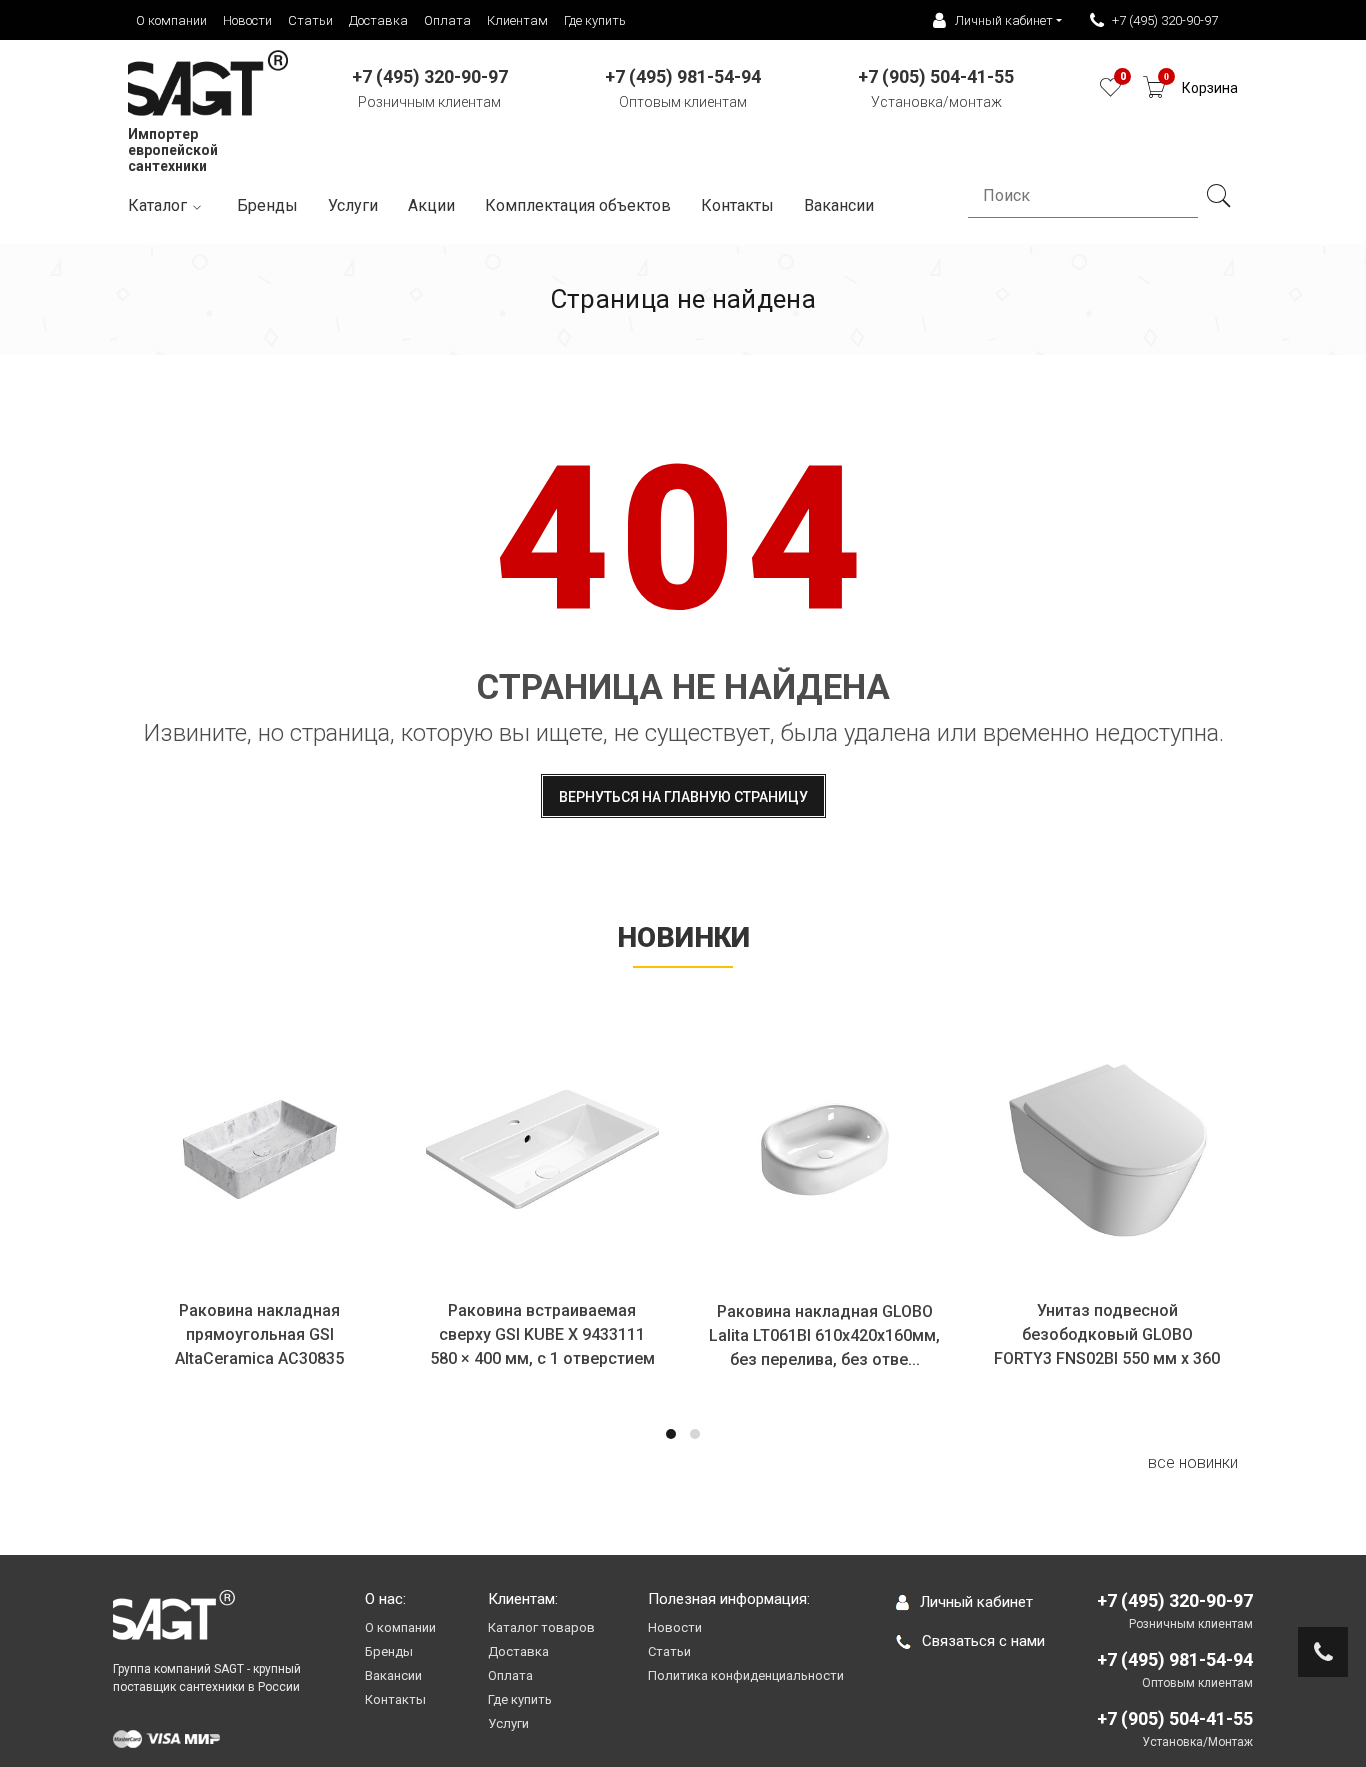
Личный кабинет (976, 1602)
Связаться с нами (983, 1641)
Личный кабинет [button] (1004, 20)
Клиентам (517, 20)
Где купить (595, 20)
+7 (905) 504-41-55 (1175, 1718)
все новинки (1193, 1462)
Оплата (447, 20)
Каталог (157, 205)
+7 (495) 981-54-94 (1175, 1659)
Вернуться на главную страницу (683, 797)
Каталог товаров (541, 1627)
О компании (171, 20)
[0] (1110, 92)
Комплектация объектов (578, 205)
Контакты (737, 205)
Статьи (310, 20)
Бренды (267, 205)
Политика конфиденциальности (746, 1675)
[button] (671, 1434)
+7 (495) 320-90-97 (1165, 20)
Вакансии (393, 1675)
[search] (1218, 196)
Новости (247, 20)
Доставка (378, 20)
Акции (431, 205)
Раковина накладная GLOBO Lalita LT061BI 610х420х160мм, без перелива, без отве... (824, 1335)
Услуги (353, 205)
